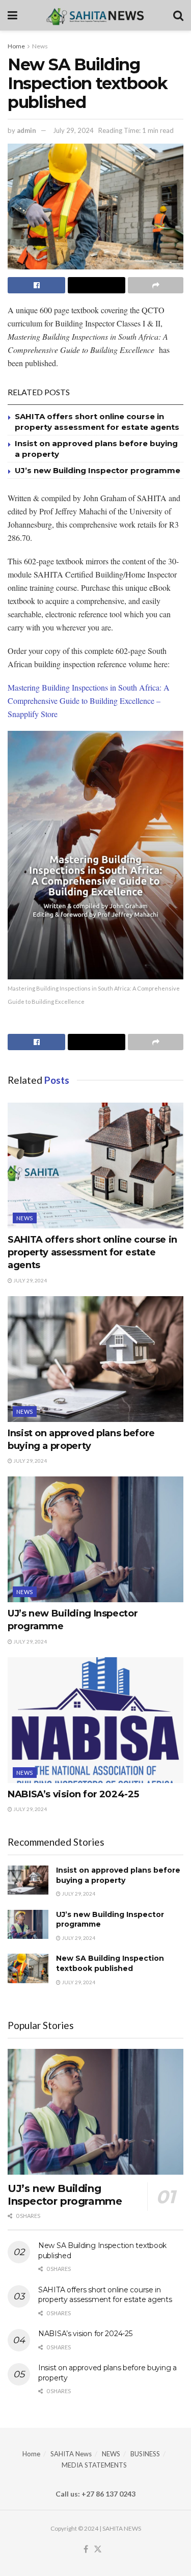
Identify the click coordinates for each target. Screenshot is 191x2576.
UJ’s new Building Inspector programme (98, 470)
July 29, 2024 (73, 130)
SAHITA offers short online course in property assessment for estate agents (92, 1252)
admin (26, 130)
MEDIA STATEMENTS (94, 2465)
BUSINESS (145, 2454)
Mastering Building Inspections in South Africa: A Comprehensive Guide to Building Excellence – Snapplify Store (89, 701)
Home (16, 46)
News (40, 46)
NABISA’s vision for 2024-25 (73, 1794)
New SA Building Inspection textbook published (110, 1963)
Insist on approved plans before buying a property (118, 1875)
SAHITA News (71, 2454)
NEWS (111, 2454)
